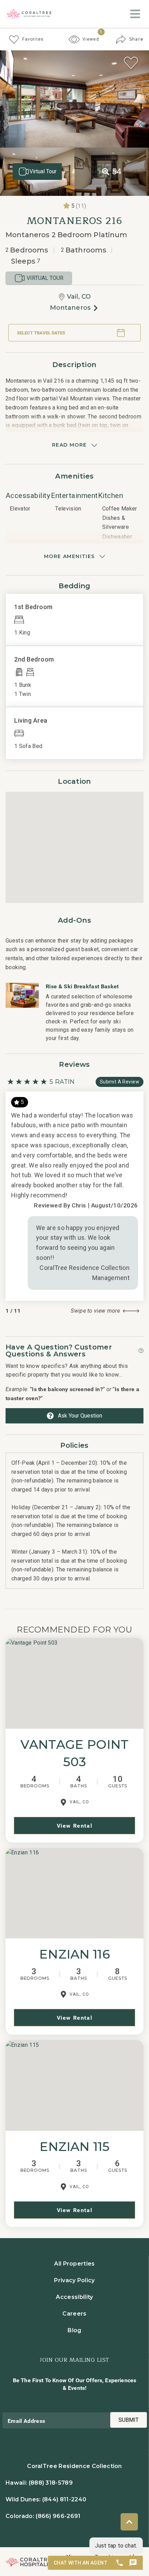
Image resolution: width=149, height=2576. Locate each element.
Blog (74, 2330)
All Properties (74, 2264)
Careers (74, 2314)
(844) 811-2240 (64, 2499)
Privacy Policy (74, 2280)
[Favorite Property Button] (131, 63)
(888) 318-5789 (51, 2483)
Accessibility (74, 2297)
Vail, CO (79, 297)
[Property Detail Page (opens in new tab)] (74, 1683)
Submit (129, 2420)
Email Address (26, 2421)
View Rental (75, 1826)
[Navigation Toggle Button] (135, 14)
